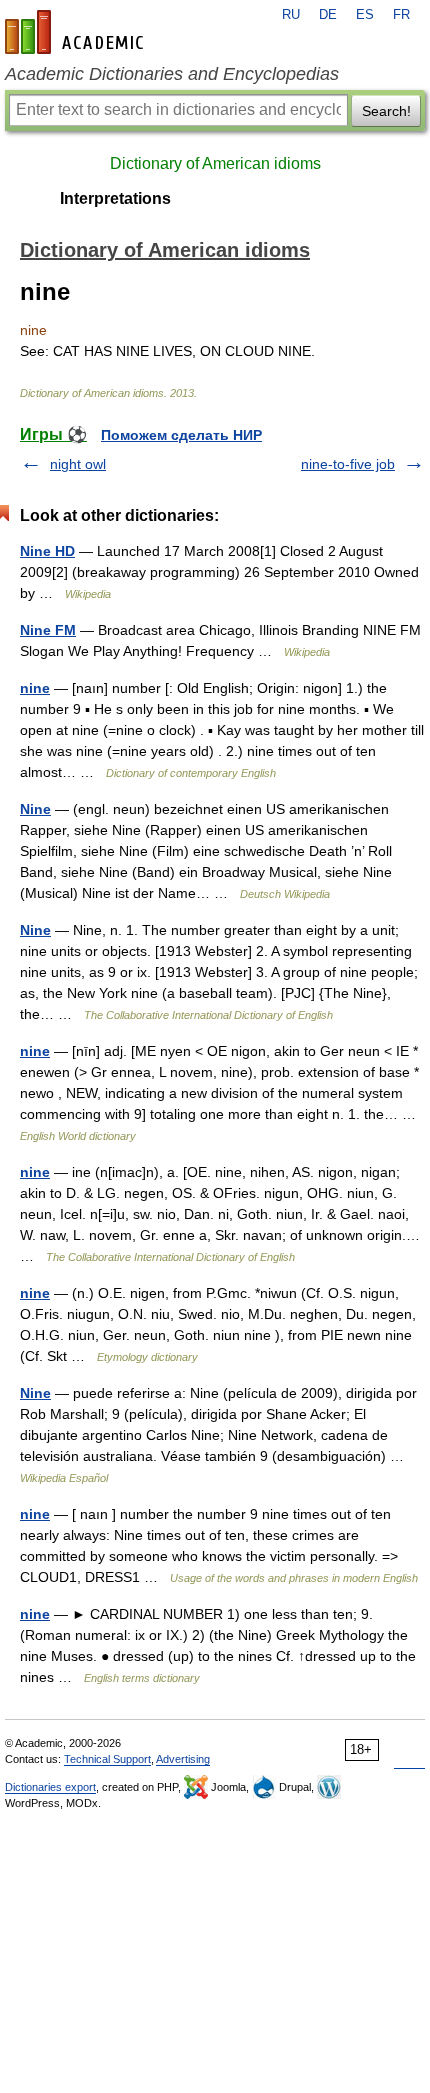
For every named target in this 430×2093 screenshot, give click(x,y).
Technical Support (107, 1759)
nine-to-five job (348, 464)
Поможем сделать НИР (181, 435)
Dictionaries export (50, 1787)
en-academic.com (77, 32)
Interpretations (115, 198)
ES (365, 15)
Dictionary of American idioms (215, 163)
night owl (78, 464)
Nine (35, 809)
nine (35, 688)
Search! (386, 111)
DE (328, 15)
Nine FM (48, 630)
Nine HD (47, 551)
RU (291, 15)
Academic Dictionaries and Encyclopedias (172, 74)
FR (401, 15)
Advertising (183, 1759)
